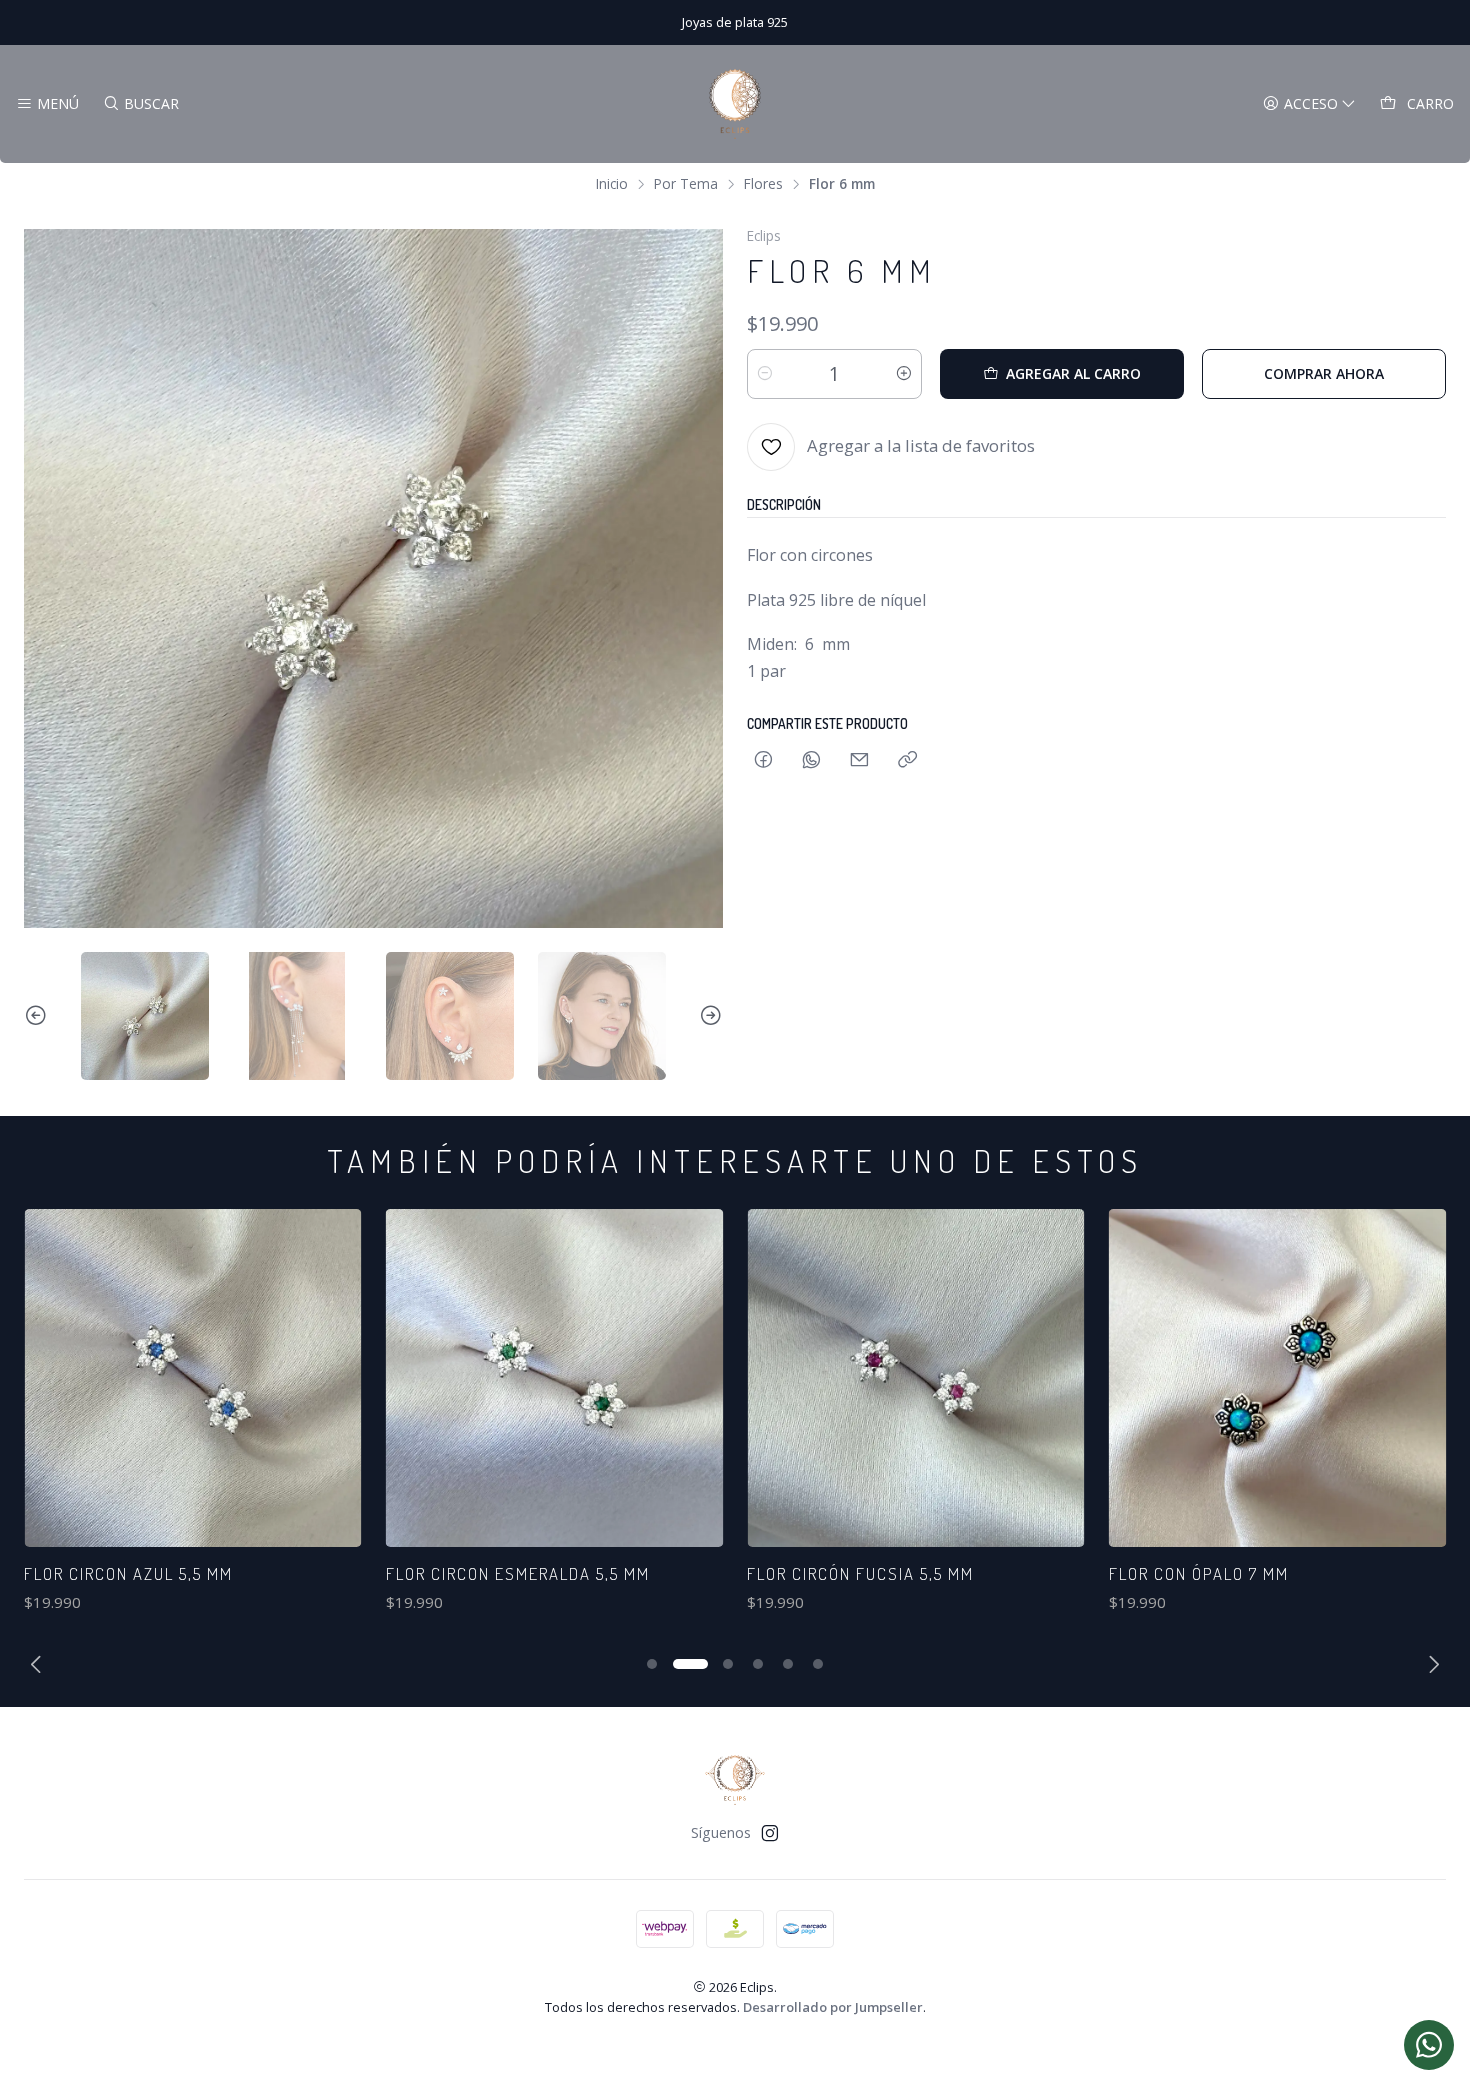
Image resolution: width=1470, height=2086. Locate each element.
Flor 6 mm (1152, 1573)
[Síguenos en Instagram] (770, 1833)
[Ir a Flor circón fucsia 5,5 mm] (555, 1378)
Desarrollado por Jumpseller (833, 2007)
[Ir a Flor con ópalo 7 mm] (916, 1378)
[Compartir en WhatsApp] (811, 760)
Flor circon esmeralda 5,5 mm (156, 1573)
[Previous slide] (39, 1016)
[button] (652, 1664)
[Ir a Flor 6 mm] (1278, 1378)
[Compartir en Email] (859, 760)
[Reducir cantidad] (765, 374)
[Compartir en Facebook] (763, 760)
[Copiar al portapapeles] (907, 760)
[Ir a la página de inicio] (735, 104)
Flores (763, 184)
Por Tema (686, 184)
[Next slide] (708, 1016)
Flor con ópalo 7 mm (837, 1573)
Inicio (612, 184)
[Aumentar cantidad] (904, 374)
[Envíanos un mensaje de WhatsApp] (1429, 2045)
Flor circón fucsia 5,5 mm (499, 1573)
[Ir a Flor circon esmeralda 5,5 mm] (193, 1378)
